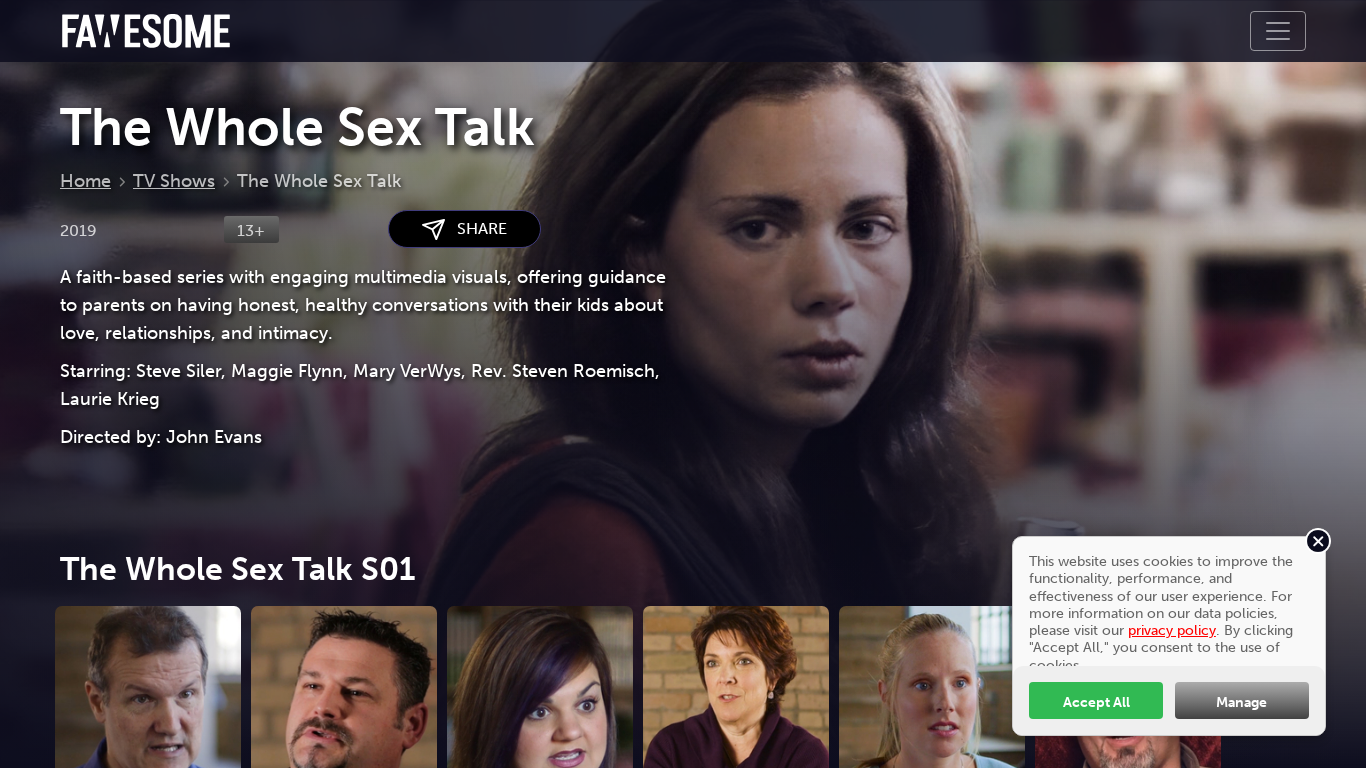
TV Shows (174, 181)
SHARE (476, 228)
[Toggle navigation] (1278, 31)
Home (85, 181)
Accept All (1096, 702)
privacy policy (1172, 630)
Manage (1241, 702)
